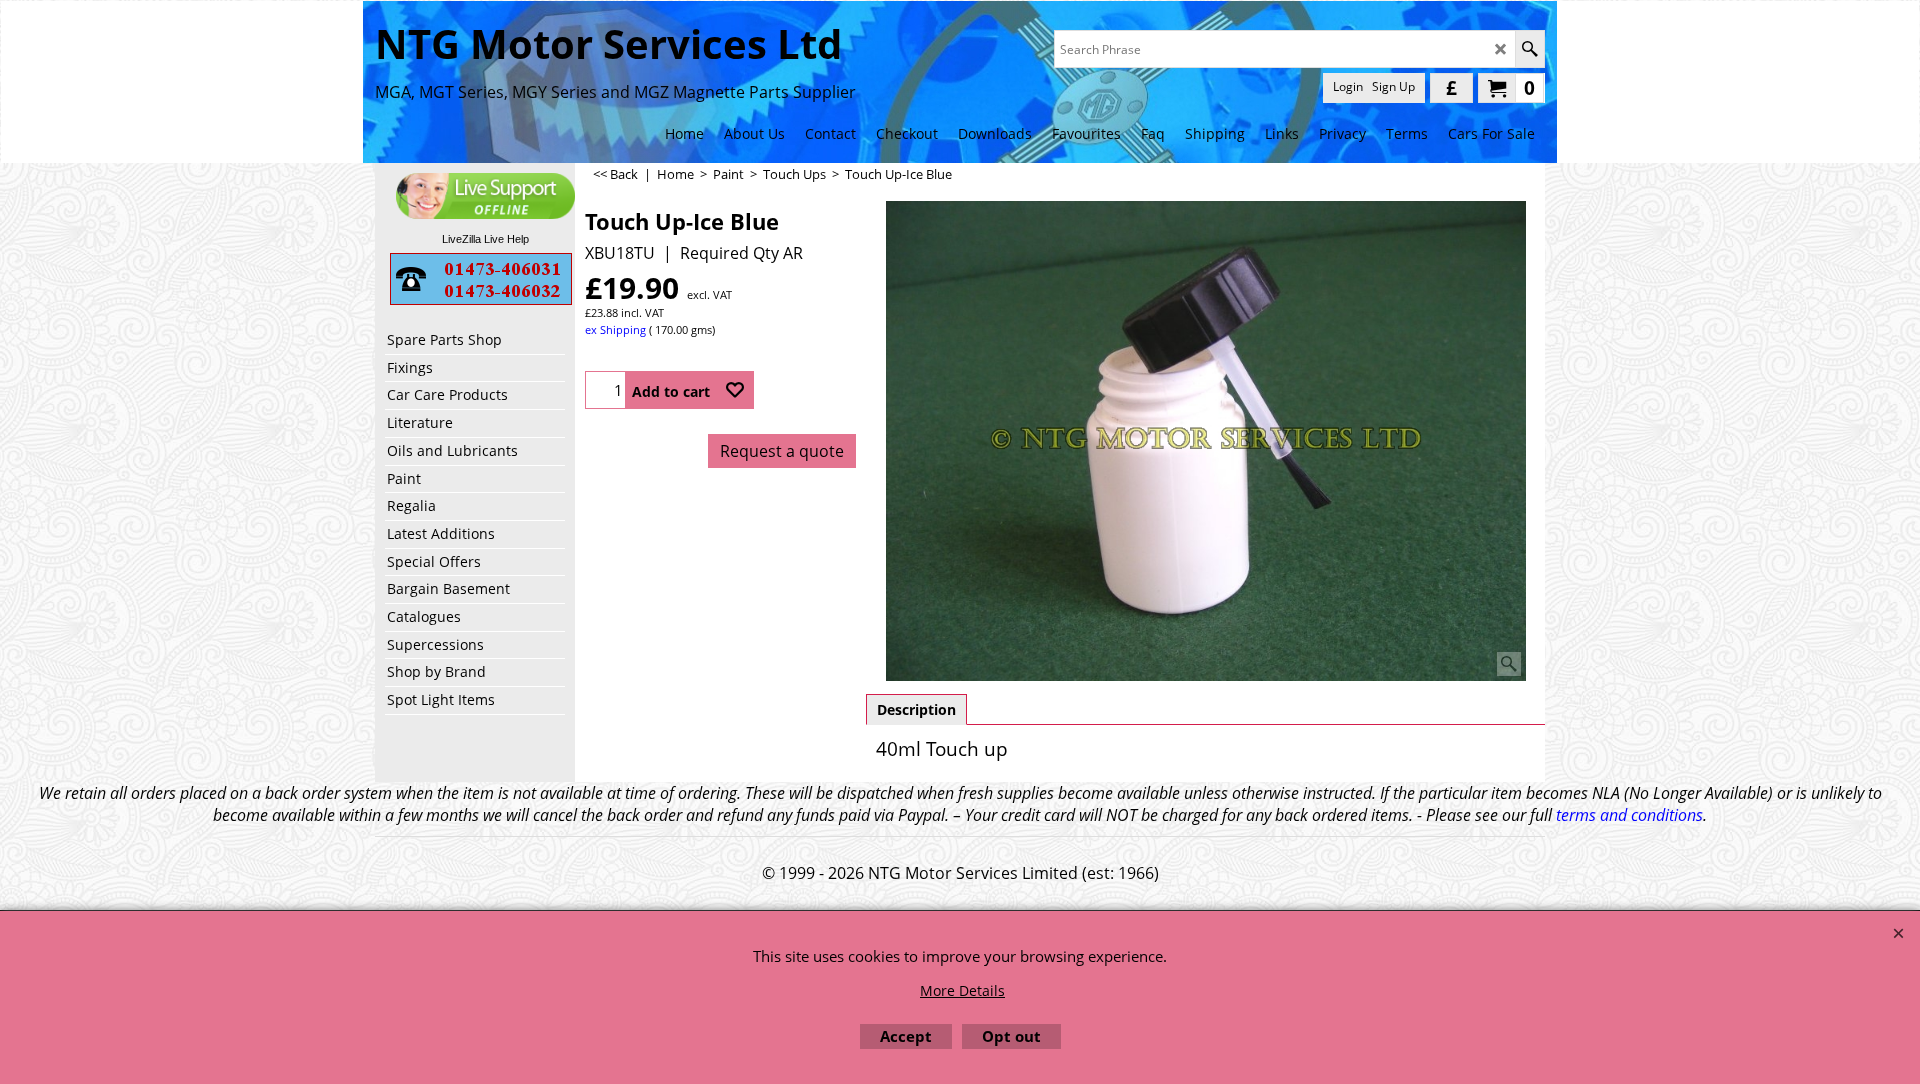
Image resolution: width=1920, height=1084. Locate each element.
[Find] (1529, 49)
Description (916, 709)
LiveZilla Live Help (485, 239)
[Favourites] (735, 390)
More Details (962, 990)
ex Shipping (615, 329)
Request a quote (782, 451)
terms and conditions (1629, 815)
